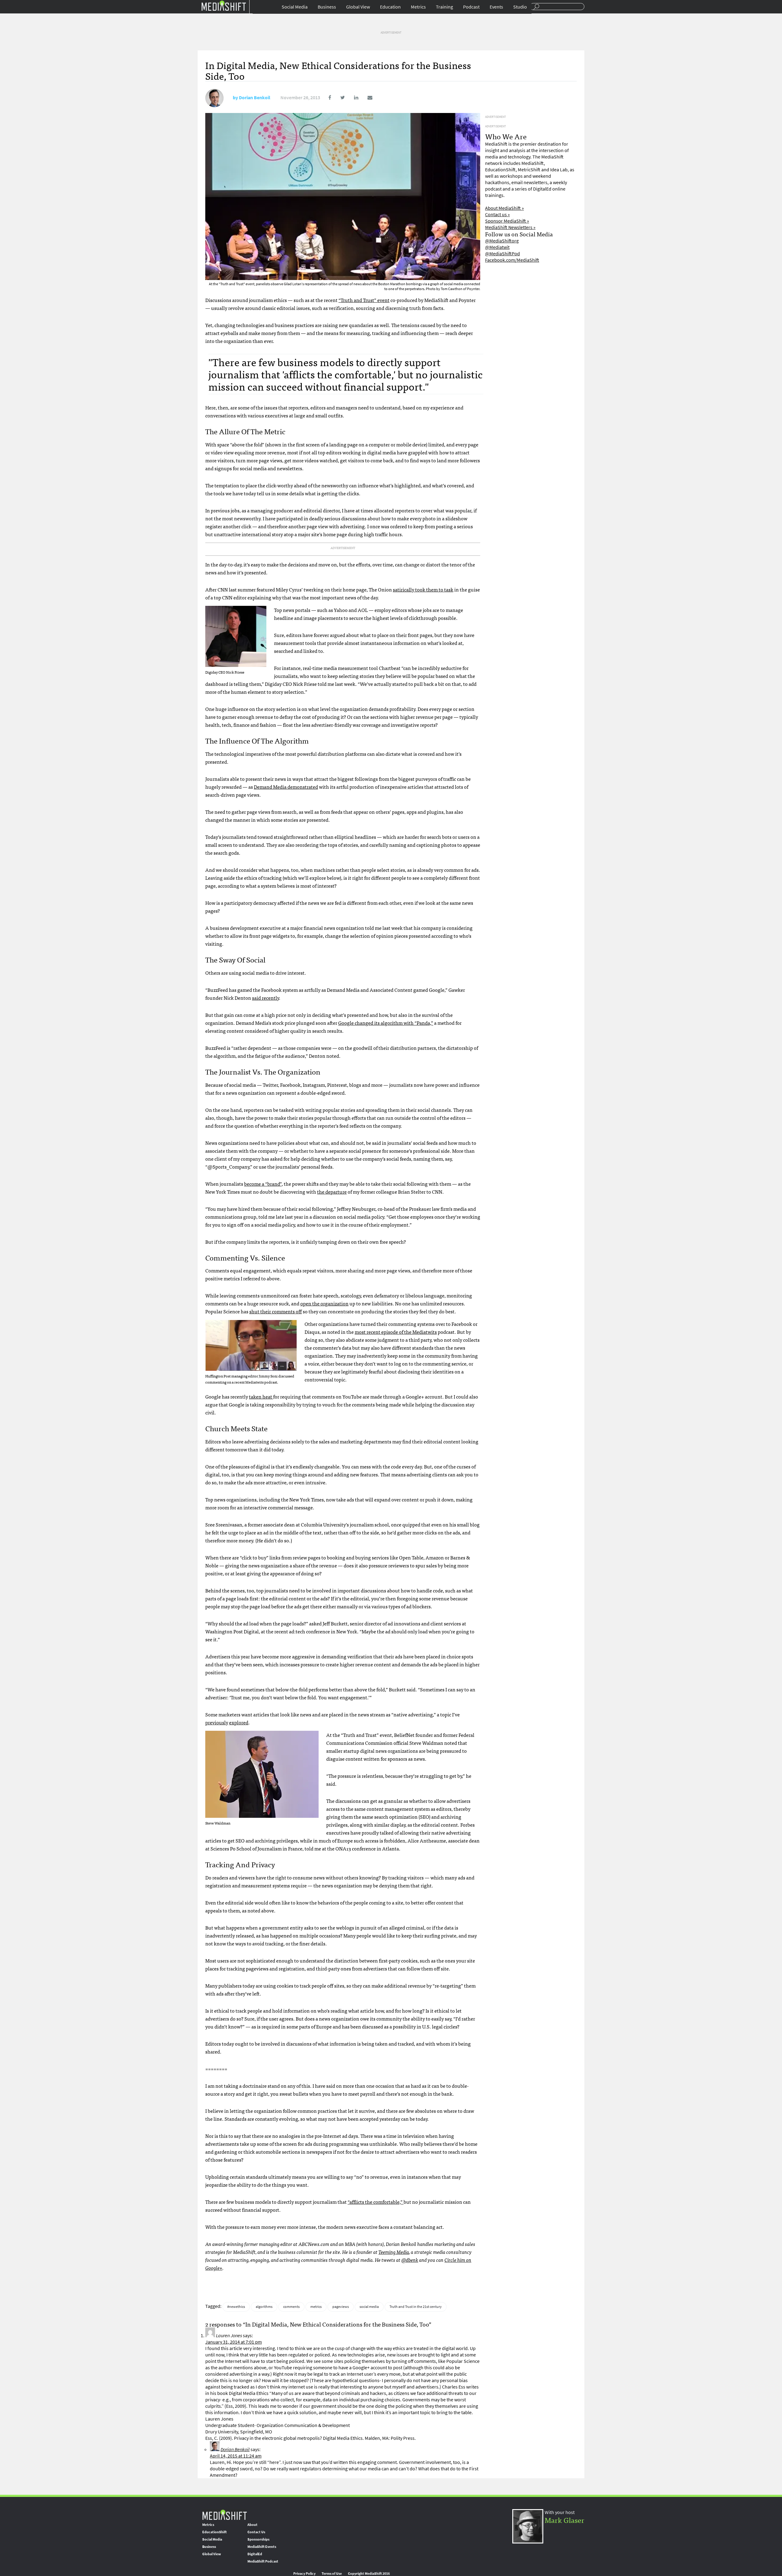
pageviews (341, 2307)
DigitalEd (255, 2554)
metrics (316, 2307)
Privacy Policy (304, 2574)
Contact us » (497, 215)
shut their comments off (276, 1311)
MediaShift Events (262, 2547)
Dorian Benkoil (255, 98)
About (252, 2525)
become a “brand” (263, 1184)
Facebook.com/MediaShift (512, 260)
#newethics (236, 2307)
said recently (265, 998)
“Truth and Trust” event (364, 300)
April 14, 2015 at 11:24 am (236, 2456)
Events (496, 7)
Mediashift (224, 5)
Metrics (418, 7)
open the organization (324, 1303)
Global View (358, 7)
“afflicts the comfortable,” (376, 2202)
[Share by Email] (366, 98)
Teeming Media (394, 2252)
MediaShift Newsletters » (510, 227)
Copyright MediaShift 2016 (369, 2574)
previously (217, 1722)
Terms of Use (332, 2574)
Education (390, 7)
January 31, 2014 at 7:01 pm (234, 2342)
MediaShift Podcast (263, 2561)
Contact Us (256, 2532)
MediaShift (225, 2514)
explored (239, 1722)
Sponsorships (258, 2539)
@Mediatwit (497, 247)
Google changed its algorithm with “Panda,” (386, 1023)
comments (291, 2307)
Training (444, 7)
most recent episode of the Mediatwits (396, 1332)
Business (327, 7)
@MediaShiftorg (502, 241)
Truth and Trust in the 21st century (416, 2307)
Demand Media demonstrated (286, 787)
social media (369, 2307)
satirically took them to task (423, 589)
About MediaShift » (504, 208)
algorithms (264, 2307)
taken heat (261, 1396)
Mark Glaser (565, 2520)
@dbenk (410, 2260)
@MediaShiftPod (502, 254)
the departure (332, 1192)
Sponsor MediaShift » (507, 221)
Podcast (471, 7)
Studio (520, 7)
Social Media (295, 7)
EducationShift (214, 2532)
